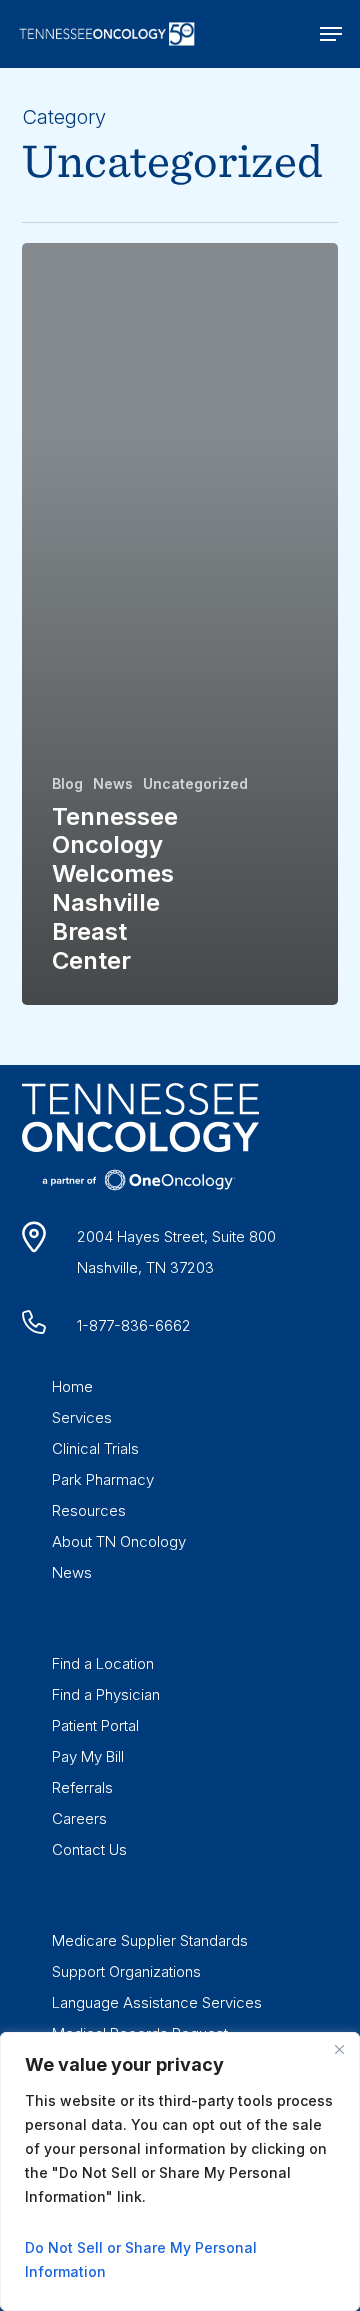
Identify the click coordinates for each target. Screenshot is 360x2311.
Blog (67, 783)
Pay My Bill (88, 1756)
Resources (89, 1510)
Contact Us (89, 1849)
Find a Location (103, 1663)
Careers (79, 1818)
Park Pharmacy (103, 1479)
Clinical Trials (95, 1448)
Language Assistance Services (157, 2002)
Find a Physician (106, 1694)
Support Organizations (126, 1971)
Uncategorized (195, 783)
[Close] (339, 2049)
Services (82, 1417)
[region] (180, 2171)
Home (72, 1386)
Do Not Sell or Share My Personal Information (141, 2259)
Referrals (82, 1787)
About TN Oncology (119, 1541)
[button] (331, 34)
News (113, 783)
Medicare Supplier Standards (150, 1940)
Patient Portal (95, 1725)
